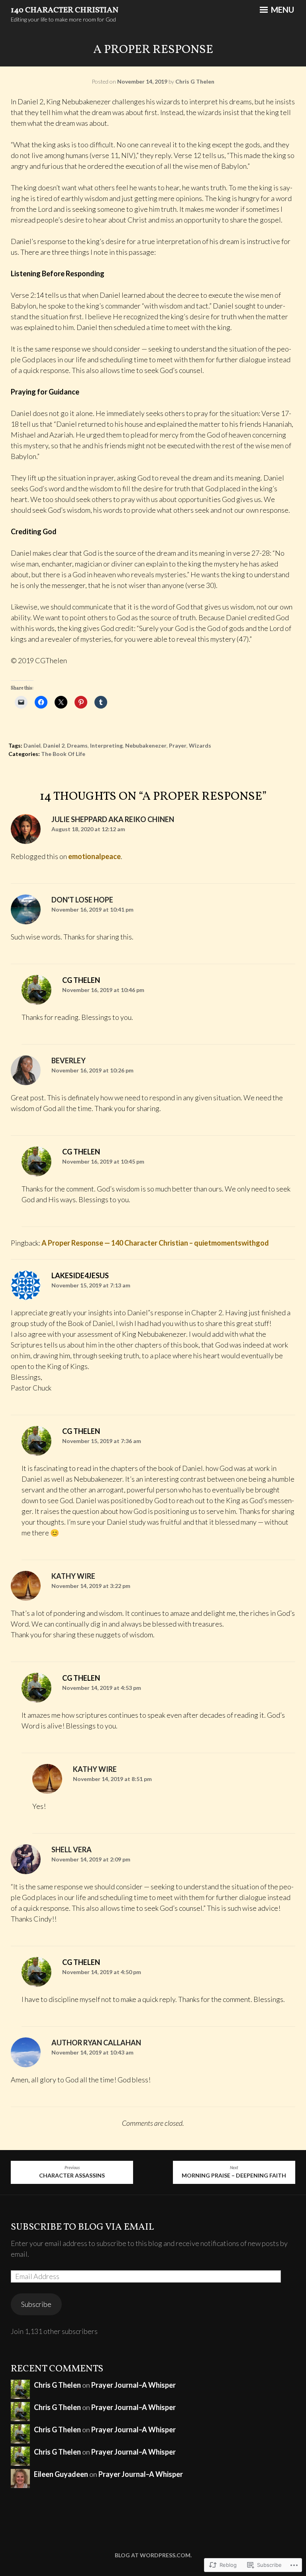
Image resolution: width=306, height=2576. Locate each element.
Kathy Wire (73, 1576)
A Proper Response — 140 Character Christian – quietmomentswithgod (155, 1243)
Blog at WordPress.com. (153, 2555)
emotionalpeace (94, 856)
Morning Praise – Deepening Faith (234, 2172)
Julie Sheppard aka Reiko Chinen (113, 819)
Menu (282, 10)
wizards (200, 745)
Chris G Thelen (195, 81)
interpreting (106, 745)
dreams (77, 745)
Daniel (32, 745)
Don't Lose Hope (82, 900)
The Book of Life (63, 754)
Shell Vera (72, 1849)
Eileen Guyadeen (61, 2474)
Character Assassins (72, 2172)
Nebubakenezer (146, 745)
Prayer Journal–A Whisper (133, 2385)
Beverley (69, 1060)
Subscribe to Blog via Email (82, 2227)
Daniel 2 (54, 745)
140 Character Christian (65, 10)
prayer (178, 745)
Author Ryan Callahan (96, 2043)
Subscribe (36, 2304)
